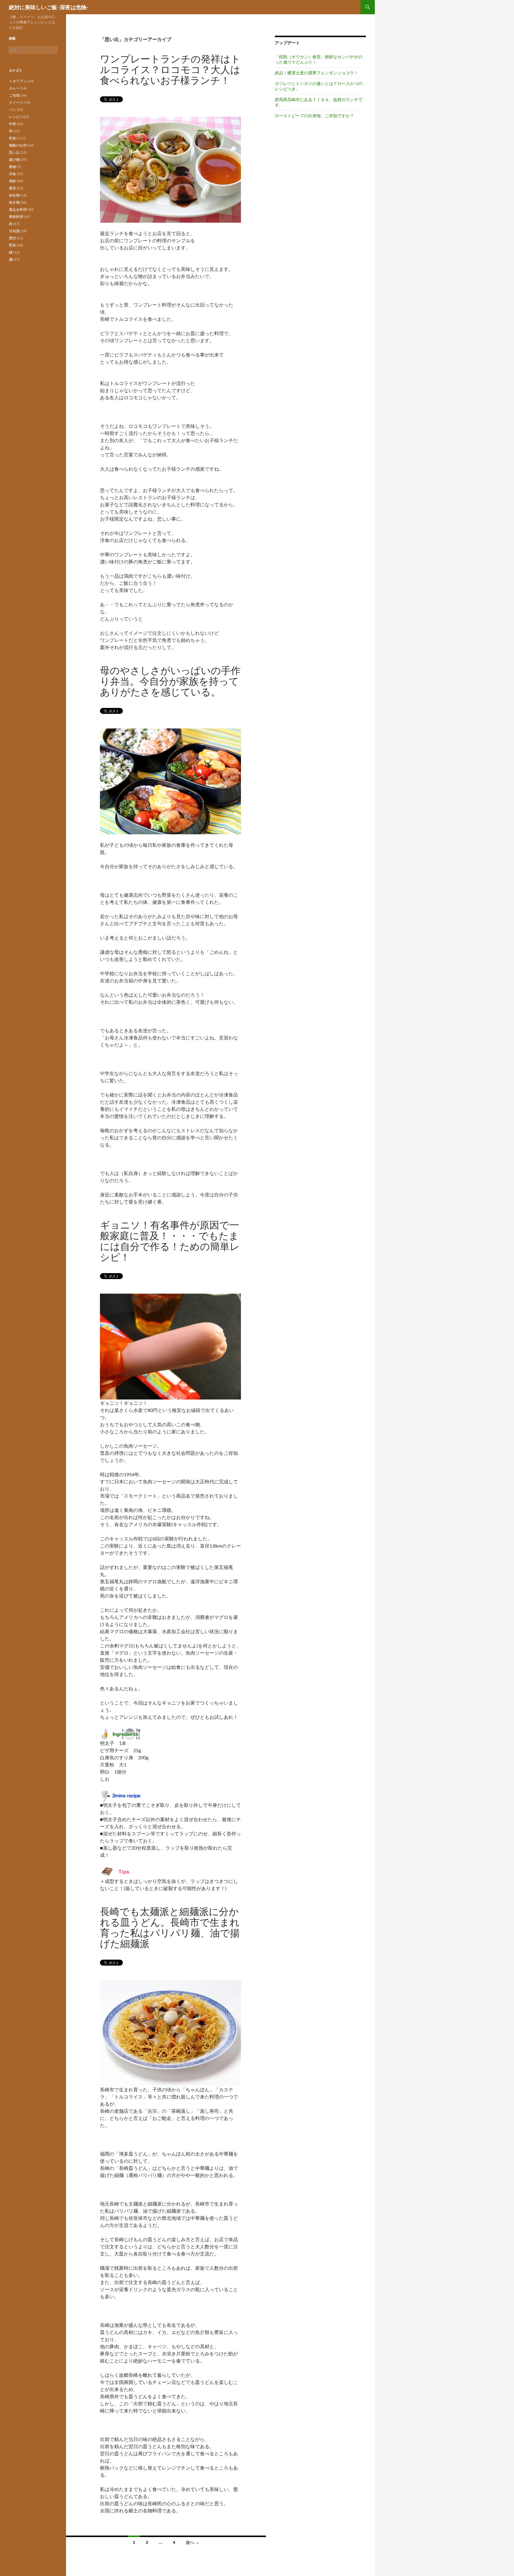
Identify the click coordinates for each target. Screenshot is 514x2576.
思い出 (14, 152)
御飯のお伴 (18, 145)
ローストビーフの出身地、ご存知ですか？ (314, 116)
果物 (12, 167)
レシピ (14, 117)
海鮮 (12, 181)
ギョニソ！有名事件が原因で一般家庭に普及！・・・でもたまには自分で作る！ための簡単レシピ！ (170, 1241)
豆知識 (14, 231)
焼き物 (14, 202)
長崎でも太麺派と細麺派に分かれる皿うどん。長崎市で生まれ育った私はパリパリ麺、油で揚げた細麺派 (170, 1927)
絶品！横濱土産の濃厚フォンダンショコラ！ (316, 73)
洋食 (12, 174)
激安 (12, 188)
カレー (14, 88)
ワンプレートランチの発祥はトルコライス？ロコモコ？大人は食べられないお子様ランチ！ (170, 69)
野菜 (12, 245)
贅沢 (12, 238)
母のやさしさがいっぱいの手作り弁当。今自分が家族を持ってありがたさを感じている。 (170, 681)
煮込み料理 (18, 209)
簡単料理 (16, 217)
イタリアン (18, 81)
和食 (12, 138)
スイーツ (16, 102)
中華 (12, 124)
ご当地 (14, 95)
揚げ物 (14, 160)
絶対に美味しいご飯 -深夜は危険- (49, 7)
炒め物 (14, 195)
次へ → (193, 2542)
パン (12, 110)
